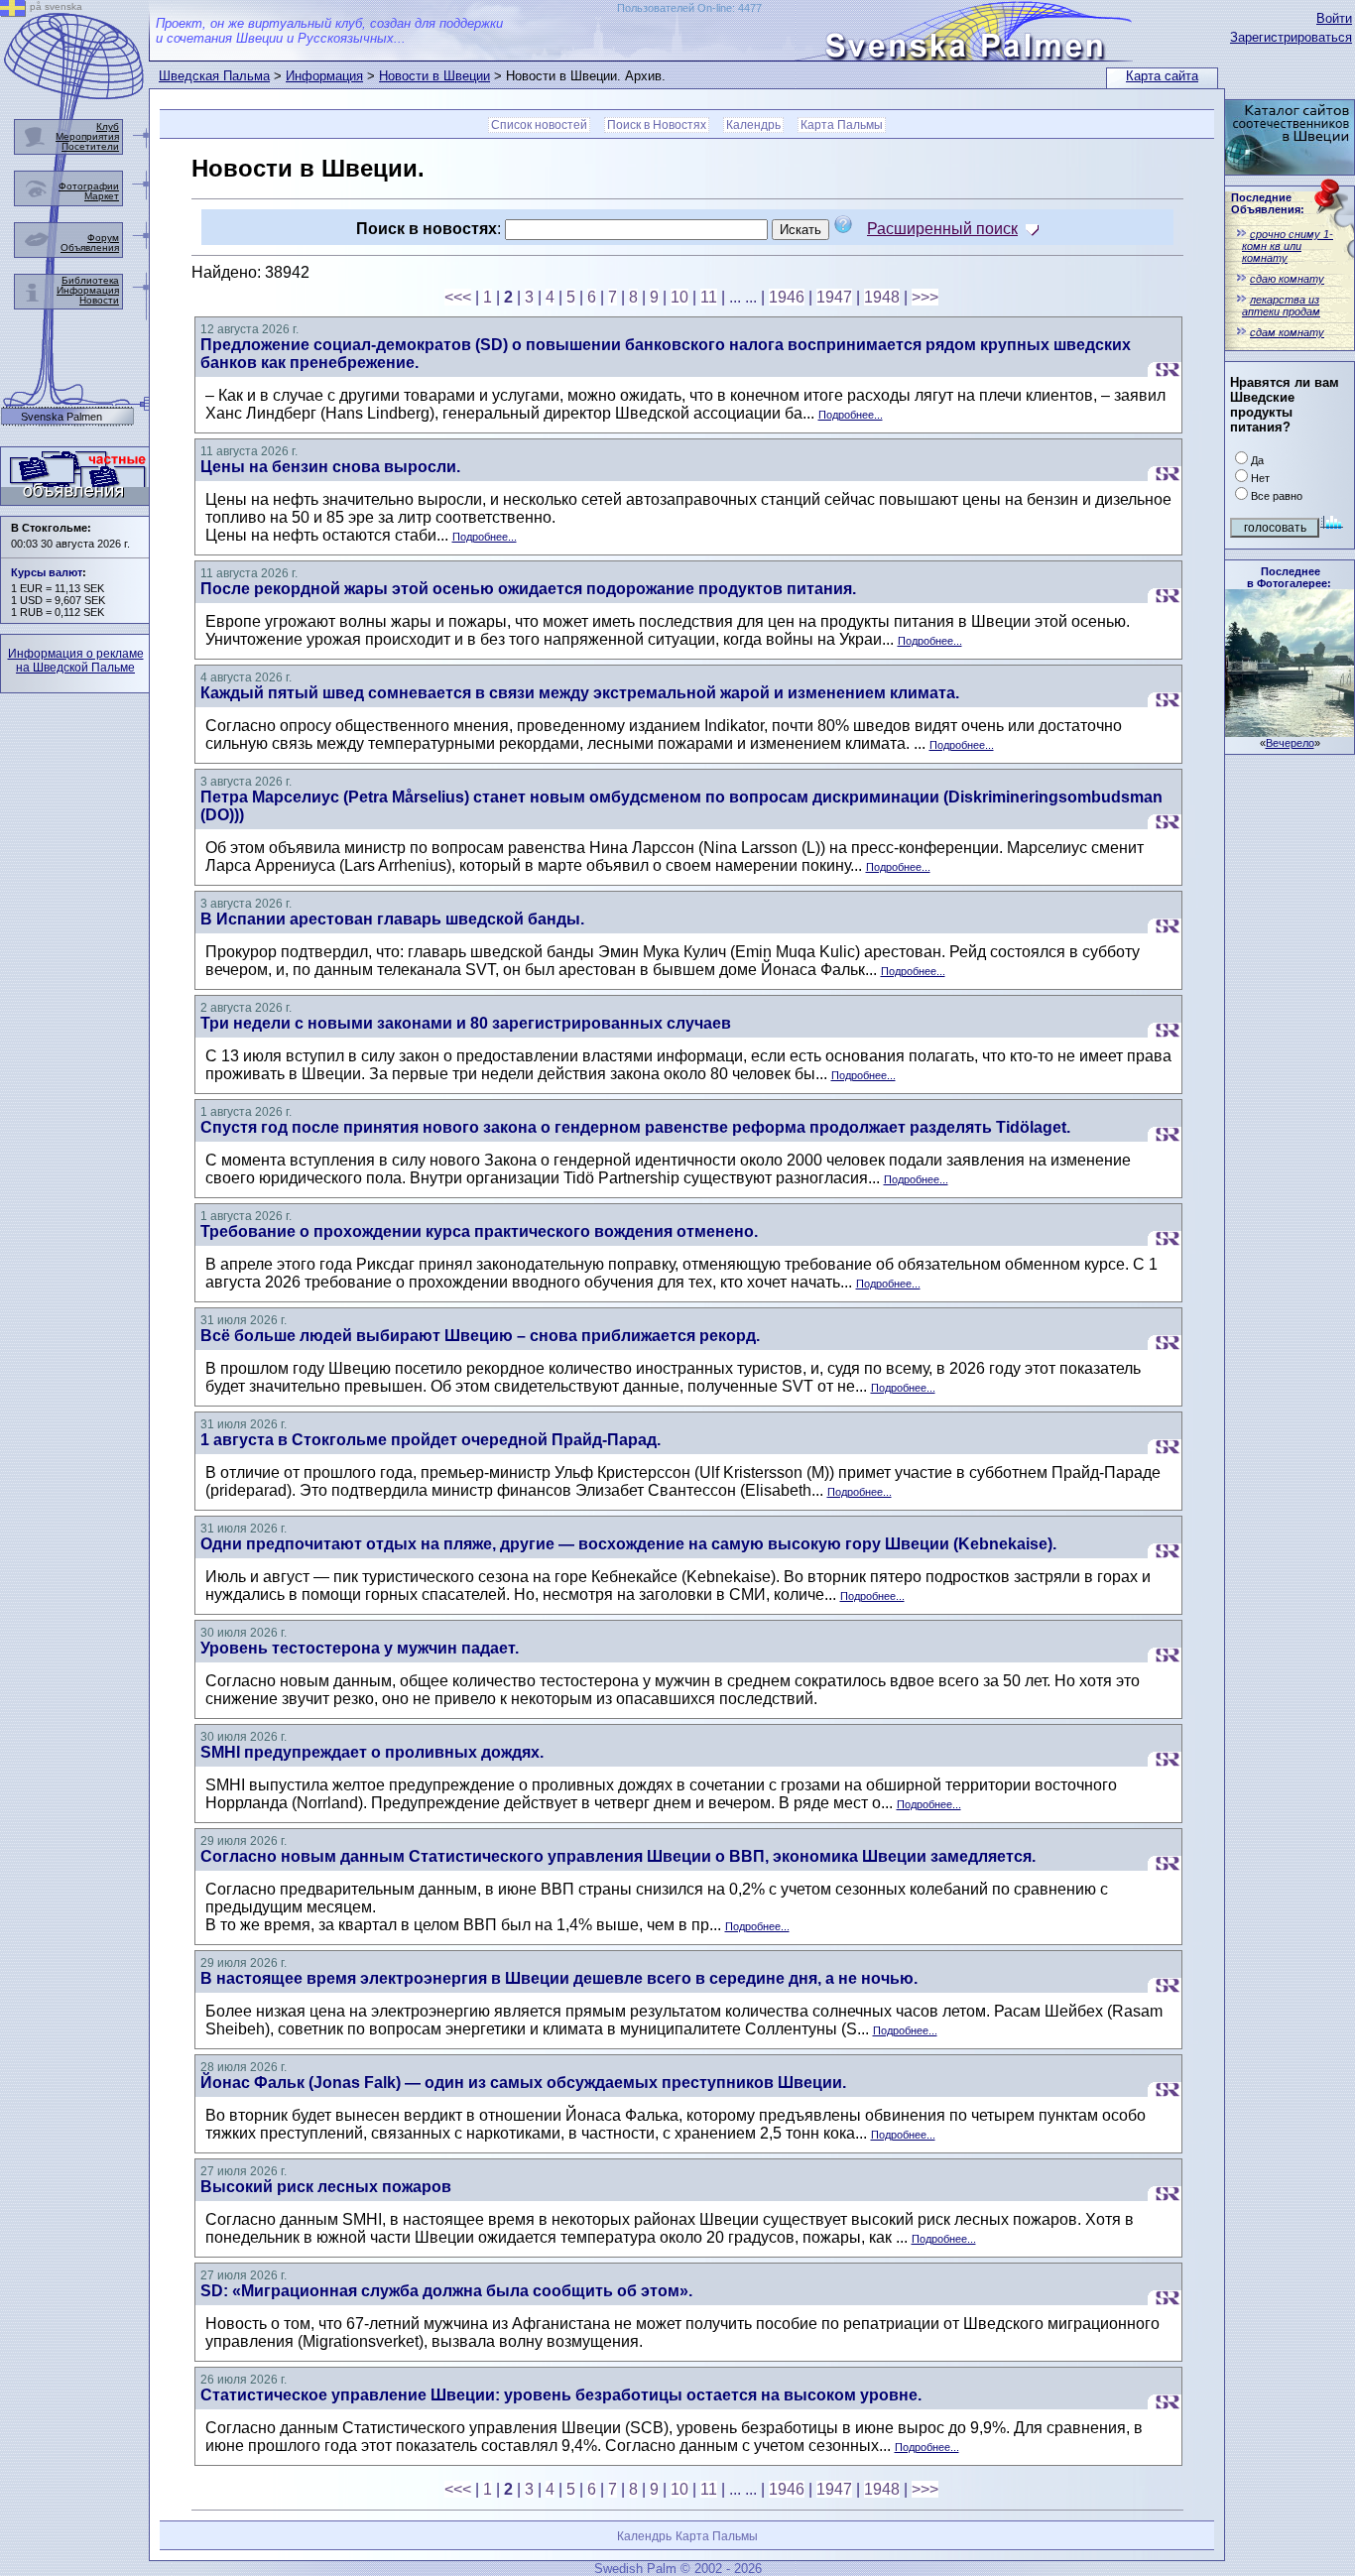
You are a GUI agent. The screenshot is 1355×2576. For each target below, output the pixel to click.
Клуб (108, 126)
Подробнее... (851, 415)
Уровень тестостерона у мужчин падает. (360, 1648)
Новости (99, 300)
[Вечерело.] (1290, 732)
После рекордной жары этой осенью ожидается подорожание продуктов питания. (528, 589)
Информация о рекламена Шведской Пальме (76, 661)
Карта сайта (1162, 76)
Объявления (90, 247)
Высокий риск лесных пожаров (326, 2187)
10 (679, 297)
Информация (324, 76)
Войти (1334, 18)
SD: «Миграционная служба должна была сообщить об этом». (446, 2291)
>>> (925, 297)
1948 (882, 297)
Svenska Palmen (62, 417)
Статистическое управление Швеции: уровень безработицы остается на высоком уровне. (561, 2395)
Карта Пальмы (842, 125)
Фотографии (89, 186)
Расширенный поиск (942, 229)
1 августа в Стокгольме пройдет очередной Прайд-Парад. (431, 1440)
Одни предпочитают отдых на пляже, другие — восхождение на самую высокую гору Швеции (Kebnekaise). (628, 1544)
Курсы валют (47, 572)
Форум (103, 238)
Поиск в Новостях (657, 125)
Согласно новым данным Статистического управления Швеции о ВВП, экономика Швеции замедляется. (618, 1856)
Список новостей (539, 125)
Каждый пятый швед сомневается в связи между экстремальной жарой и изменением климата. (580, 693)
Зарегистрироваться (1291, 37)
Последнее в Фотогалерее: (1289, 577)
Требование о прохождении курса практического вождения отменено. (479, 1231)
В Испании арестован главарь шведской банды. (392, 919)
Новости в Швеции (434, 76)
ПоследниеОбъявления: (1268, 203)
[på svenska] (13, 11)
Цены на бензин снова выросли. (330, 467)
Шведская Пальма (214, 76)
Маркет (102, 196)
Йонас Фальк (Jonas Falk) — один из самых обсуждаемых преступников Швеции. (523, 2083)
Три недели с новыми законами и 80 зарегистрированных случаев (466, 1023)
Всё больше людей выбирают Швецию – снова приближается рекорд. (480, 1336)
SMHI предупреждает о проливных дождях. (372, 1752)
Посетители (90, 146)
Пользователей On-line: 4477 (689, 8)
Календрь (753, 125)
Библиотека (90, 280)
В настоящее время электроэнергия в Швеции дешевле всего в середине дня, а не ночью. (559, 1978)
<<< (458, 297)
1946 (787, 297)
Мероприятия (87, 136)
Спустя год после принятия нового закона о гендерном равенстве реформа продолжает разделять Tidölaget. (635, 1127)
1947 (834, 297)
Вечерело (1290, 743)
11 (709, 297)
